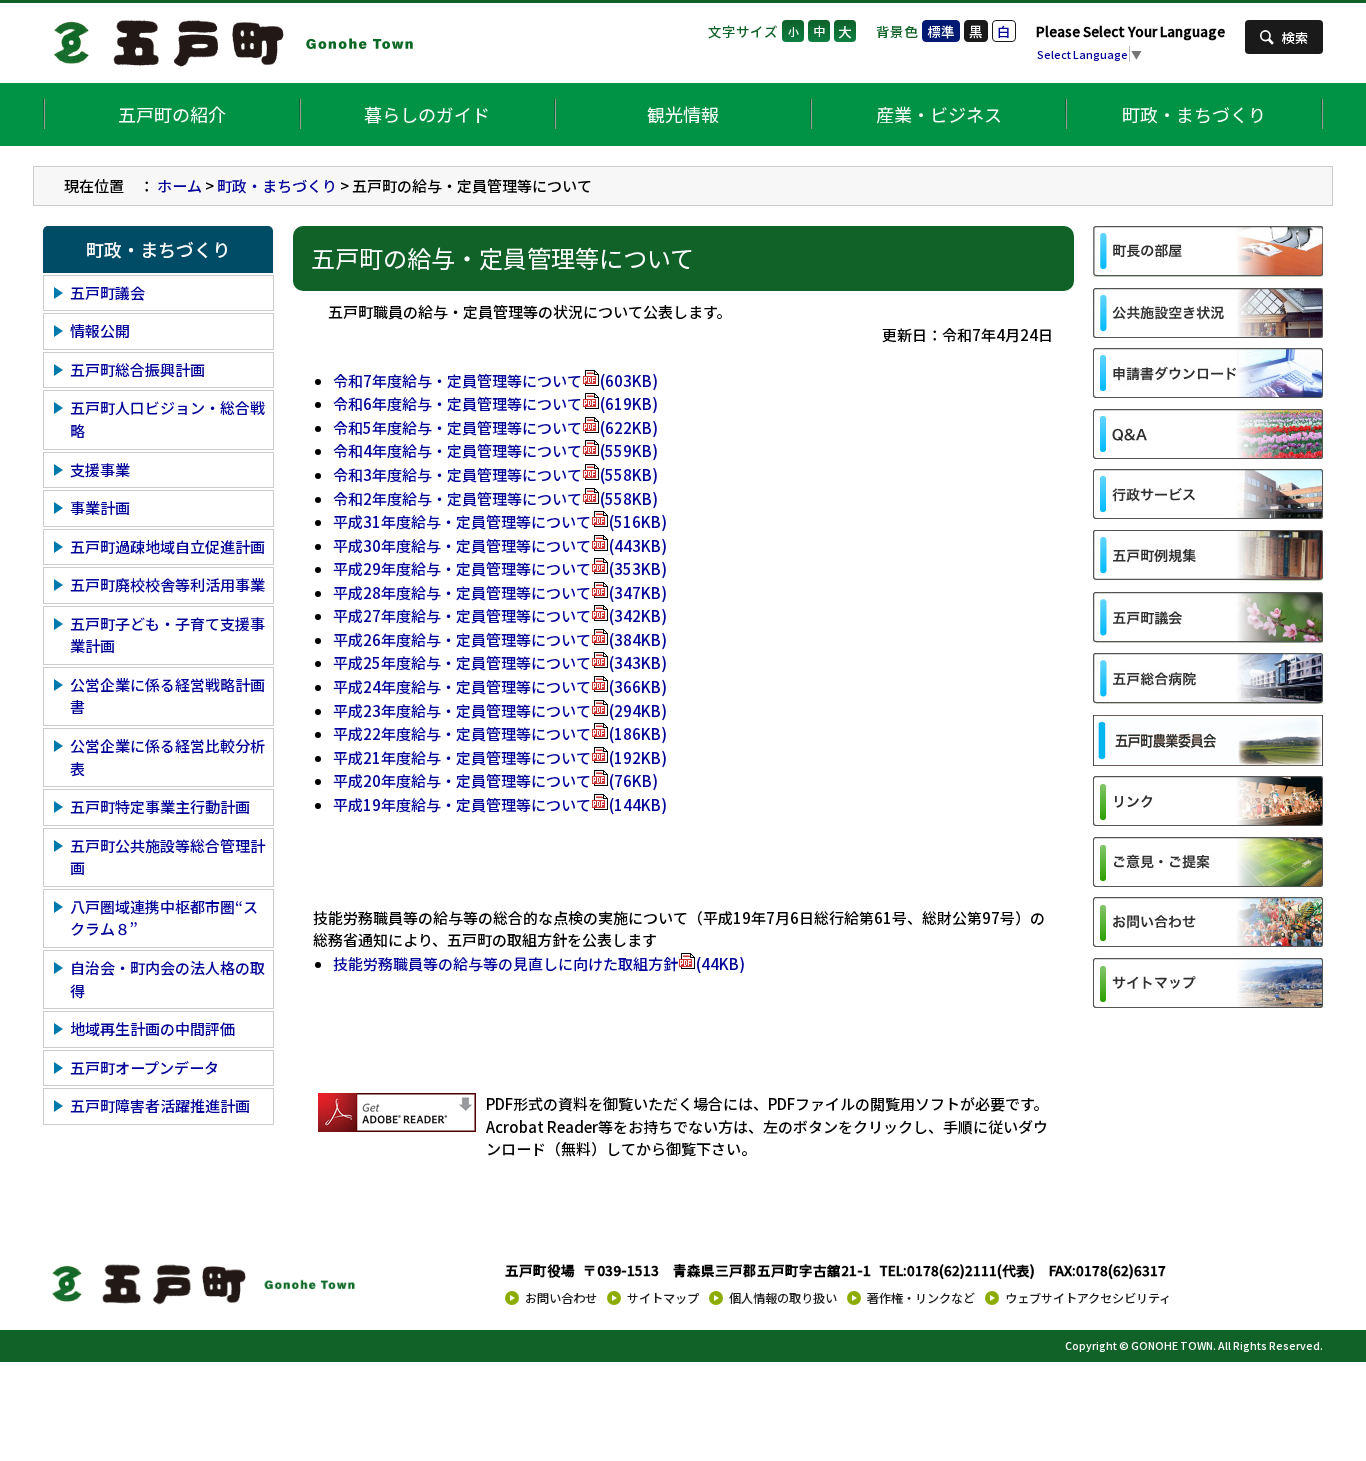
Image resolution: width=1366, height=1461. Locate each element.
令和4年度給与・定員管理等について (495, 450)
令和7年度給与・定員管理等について (495, 380)
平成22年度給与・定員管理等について (500, 733)
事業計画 (100, 507)
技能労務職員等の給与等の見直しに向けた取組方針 (539, 963)
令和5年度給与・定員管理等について (495, 427)
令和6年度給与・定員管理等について (495, 403)
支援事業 (100, 469)
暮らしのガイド (427, 114)
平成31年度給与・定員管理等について (500, 521)
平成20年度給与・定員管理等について (495, 780)
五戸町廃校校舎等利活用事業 (167, 584)
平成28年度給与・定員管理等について (500, 592)
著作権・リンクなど (921, 1298)
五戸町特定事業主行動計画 (160, 806)
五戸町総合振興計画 (137, 369)
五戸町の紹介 (172, 114)
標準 (941, 31)
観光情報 (683, 114)
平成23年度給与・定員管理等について (500, 710)
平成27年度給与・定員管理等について (500, 615)
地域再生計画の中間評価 (152, 1028)
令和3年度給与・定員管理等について (495, 474)
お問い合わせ (561, 1298)
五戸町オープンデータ (144, 1067)
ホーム (179, 185)
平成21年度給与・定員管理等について (500, 757)
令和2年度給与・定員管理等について (495, 498)
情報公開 (100, 330)
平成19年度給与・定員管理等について (500, 804)
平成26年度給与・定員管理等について (500, 639)
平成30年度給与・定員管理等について (500, 545)
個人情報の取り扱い (783, 1298)
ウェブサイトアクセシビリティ (1088, 1298)
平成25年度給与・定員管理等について (500, 662)
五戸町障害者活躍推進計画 (160, 1105)
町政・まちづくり (1194, 114)
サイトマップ (663, 1298)
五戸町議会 (107, 292)
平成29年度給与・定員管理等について (500, 568)
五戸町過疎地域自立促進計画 (167, 546)
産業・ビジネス (939, 114)
